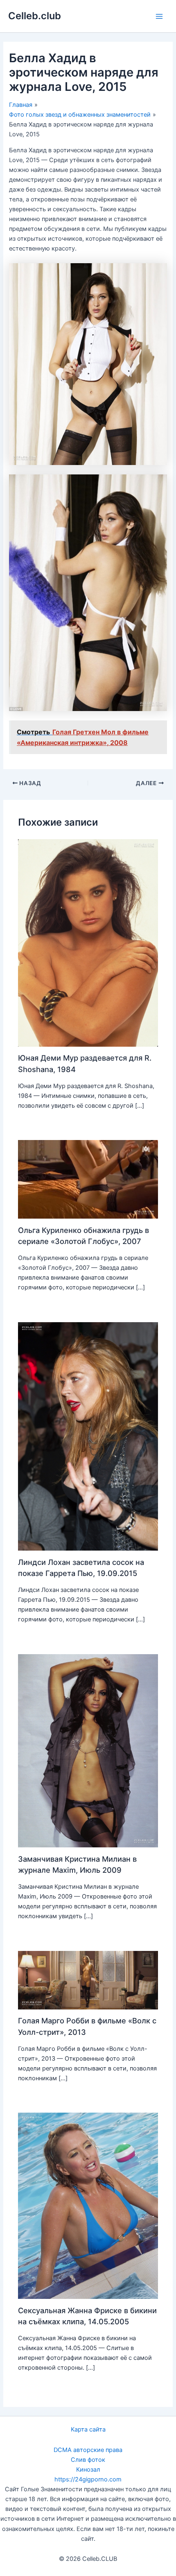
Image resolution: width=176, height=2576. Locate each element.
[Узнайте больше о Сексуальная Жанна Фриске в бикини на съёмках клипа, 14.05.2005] (88, 2206)
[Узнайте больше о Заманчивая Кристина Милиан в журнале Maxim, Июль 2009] (88, 1750)
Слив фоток (88, 2460)
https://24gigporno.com (88, 2479)
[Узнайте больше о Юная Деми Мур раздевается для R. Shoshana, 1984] (88, 943)
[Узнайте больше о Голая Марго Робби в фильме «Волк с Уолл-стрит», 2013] (88, 1980)
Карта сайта (88, 2429)
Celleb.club (35, 16)
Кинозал (88, 2470)
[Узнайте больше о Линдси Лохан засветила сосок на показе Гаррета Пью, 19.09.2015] (88, 1436)
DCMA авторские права (88, 2450)
